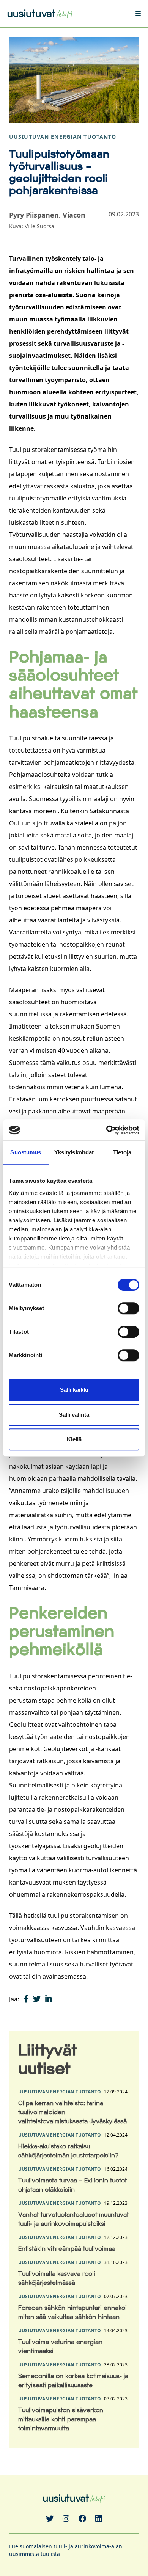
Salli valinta (74, 1415)
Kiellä (74, 1439)
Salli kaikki (74, 1390)
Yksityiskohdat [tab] (74, 1152)
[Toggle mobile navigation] (133, 14)
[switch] (128, 1308)
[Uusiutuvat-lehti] (40, 13)
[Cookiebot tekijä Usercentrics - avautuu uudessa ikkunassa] (106, 1130)
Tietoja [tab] (122, 1152)
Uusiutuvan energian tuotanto (63, 137)
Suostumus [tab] (26, 1152)
